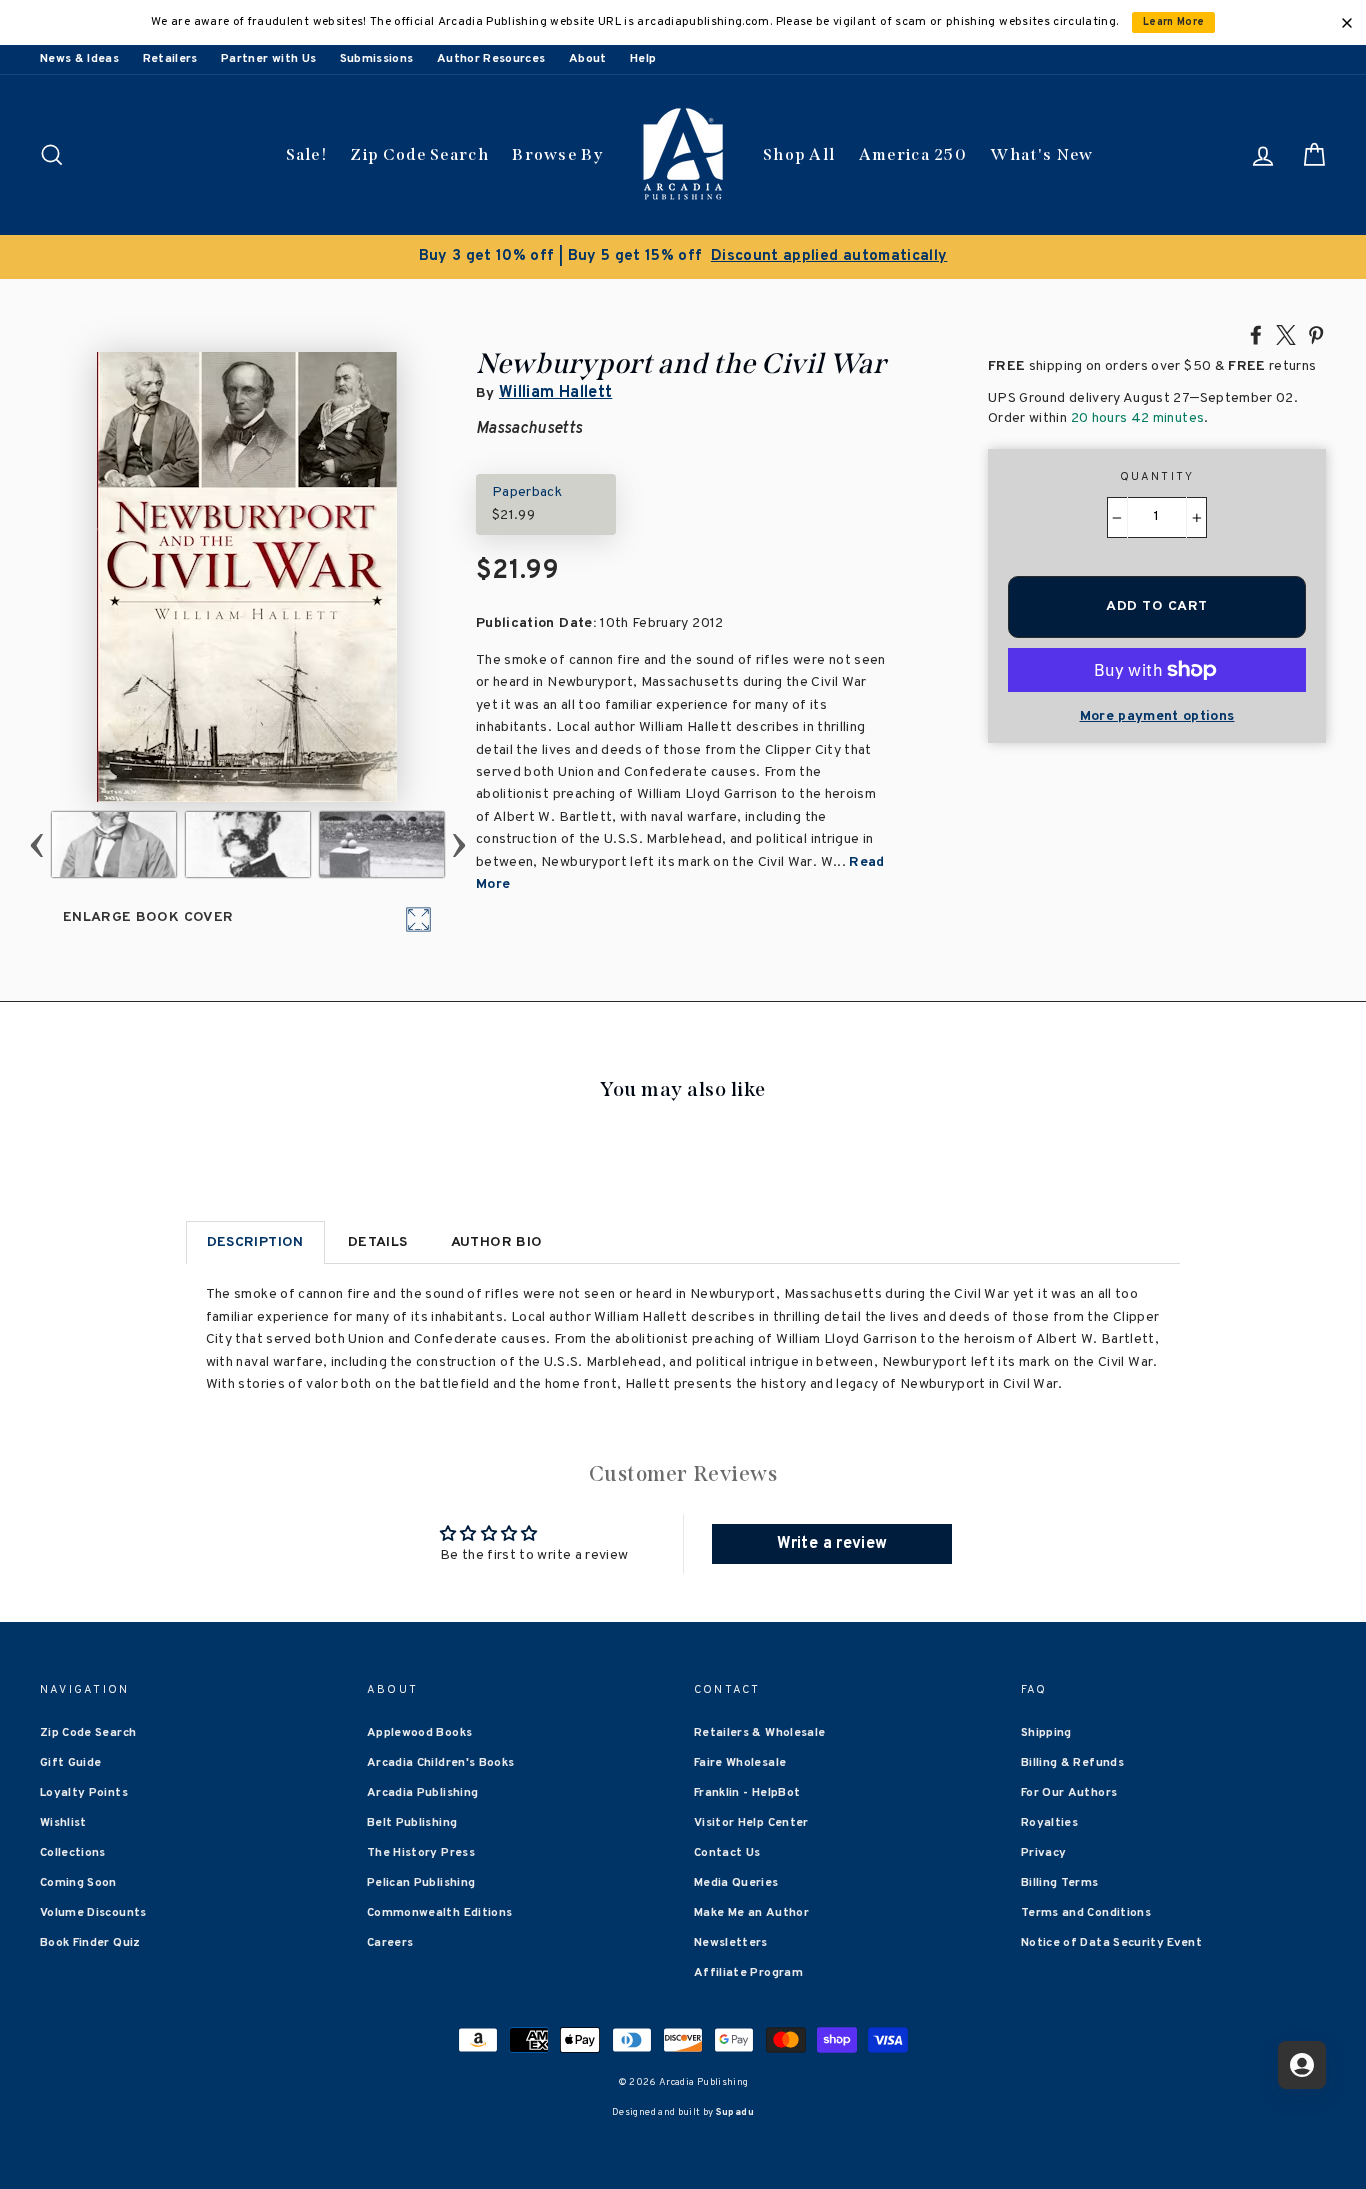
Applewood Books (419, 1733)
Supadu (735, 2112)
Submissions (377, 59)
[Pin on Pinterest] (1316, 334)
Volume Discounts (93, 1913)
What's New (1041, 154)
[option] (683, 257)
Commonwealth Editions (439, 1913)
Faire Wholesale (740, 1763)
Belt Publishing (412, 1823)
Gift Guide (71, 1763)
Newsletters (731, 1943)
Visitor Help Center (751, 1823)
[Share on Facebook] (1256, 334)
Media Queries (736, 1883)
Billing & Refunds (1072, 1763)
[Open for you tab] (1302, 2065)
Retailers (170, 59)
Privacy (1043, 1853)
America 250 (913, 154)
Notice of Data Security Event (1111, 1943)
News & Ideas (79, 59)
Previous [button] (37, 844)
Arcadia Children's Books (440, 1763)
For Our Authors (1069, 1793)
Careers (390, 1943)
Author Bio (497, 1242)
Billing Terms (1060, 1883)
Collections (73, 1853)
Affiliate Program (748, 1973)
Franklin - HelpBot (747, 1793)
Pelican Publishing (421, 1883)
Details (377, 1242)
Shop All (799, 154)
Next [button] (459, 844)
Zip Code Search (419, 154)
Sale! (307, 154)
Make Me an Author (751, 1913)
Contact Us (727, 1853)
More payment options (1157, 716)
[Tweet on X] (1286, 334)
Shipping (1046, 1733)
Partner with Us (268, 59)
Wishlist (63, 1823)
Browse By (557, 154)
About (588, 59)
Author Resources (491, 59)
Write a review (832, 1544)
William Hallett (555, 393)
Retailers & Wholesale (759, 1733)
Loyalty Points (84, 1793)
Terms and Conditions (1086, 1913)
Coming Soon (78, 1883)
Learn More (1174, 22)
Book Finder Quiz (90, 1943)
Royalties (1049, 1823)
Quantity (1157, 477)
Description (255, 1242)
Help (643, 59)
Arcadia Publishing (422, 1793)
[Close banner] (1347, 23)
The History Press (421, 1853)
